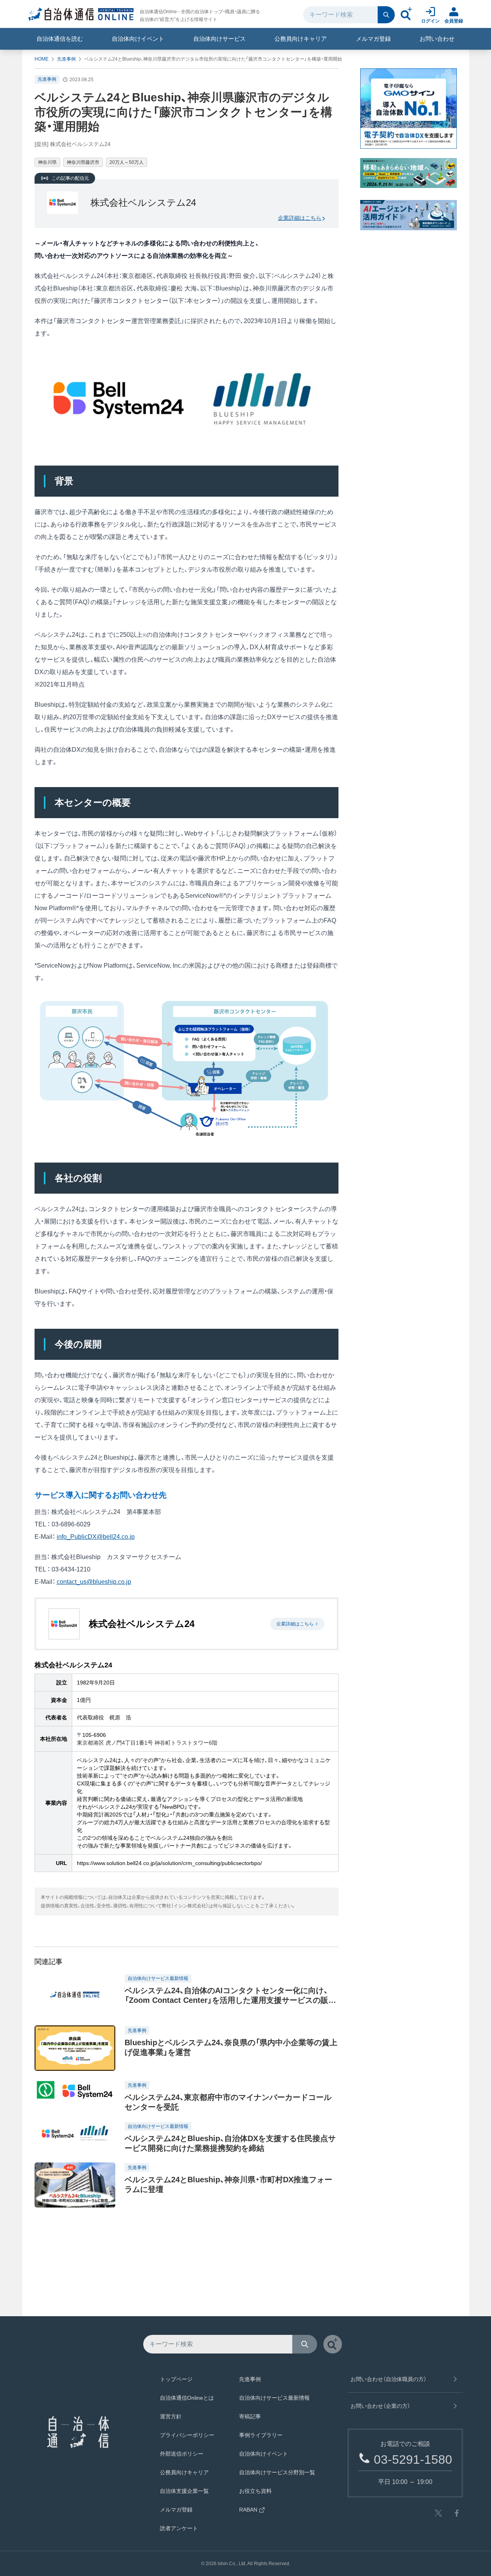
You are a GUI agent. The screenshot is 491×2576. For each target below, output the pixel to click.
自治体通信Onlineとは (187, 2398)
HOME (42, 59)
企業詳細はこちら (300, 218)
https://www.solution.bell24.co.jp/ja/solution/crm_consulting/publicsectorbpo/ (169, 1863)
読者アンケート (179, 2528)
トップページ (176, 2379)
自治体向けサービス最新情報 (274, 2398)
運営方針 (171, 2416)
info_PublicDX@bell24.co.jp (96, 1537)
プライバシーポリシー (187, 2435)
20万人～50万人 (127, 162)
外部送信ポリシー (182, 2454)
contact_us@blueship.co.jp (94, 1582)
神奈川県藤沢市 (83, 162)
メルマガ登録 (373, 39)
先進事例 (66, 59)
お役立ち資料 (255, 2491)
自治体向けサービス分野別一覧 (277, 2472)
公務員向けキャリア (301, 39)
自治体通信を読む (60, 39)
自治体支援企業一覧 (184, 2491)
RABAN (248, 2510)
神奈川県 (47, 162)
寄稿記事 (250, 2416)
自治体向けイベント (138, 39)
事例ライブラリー (261, 2435)
